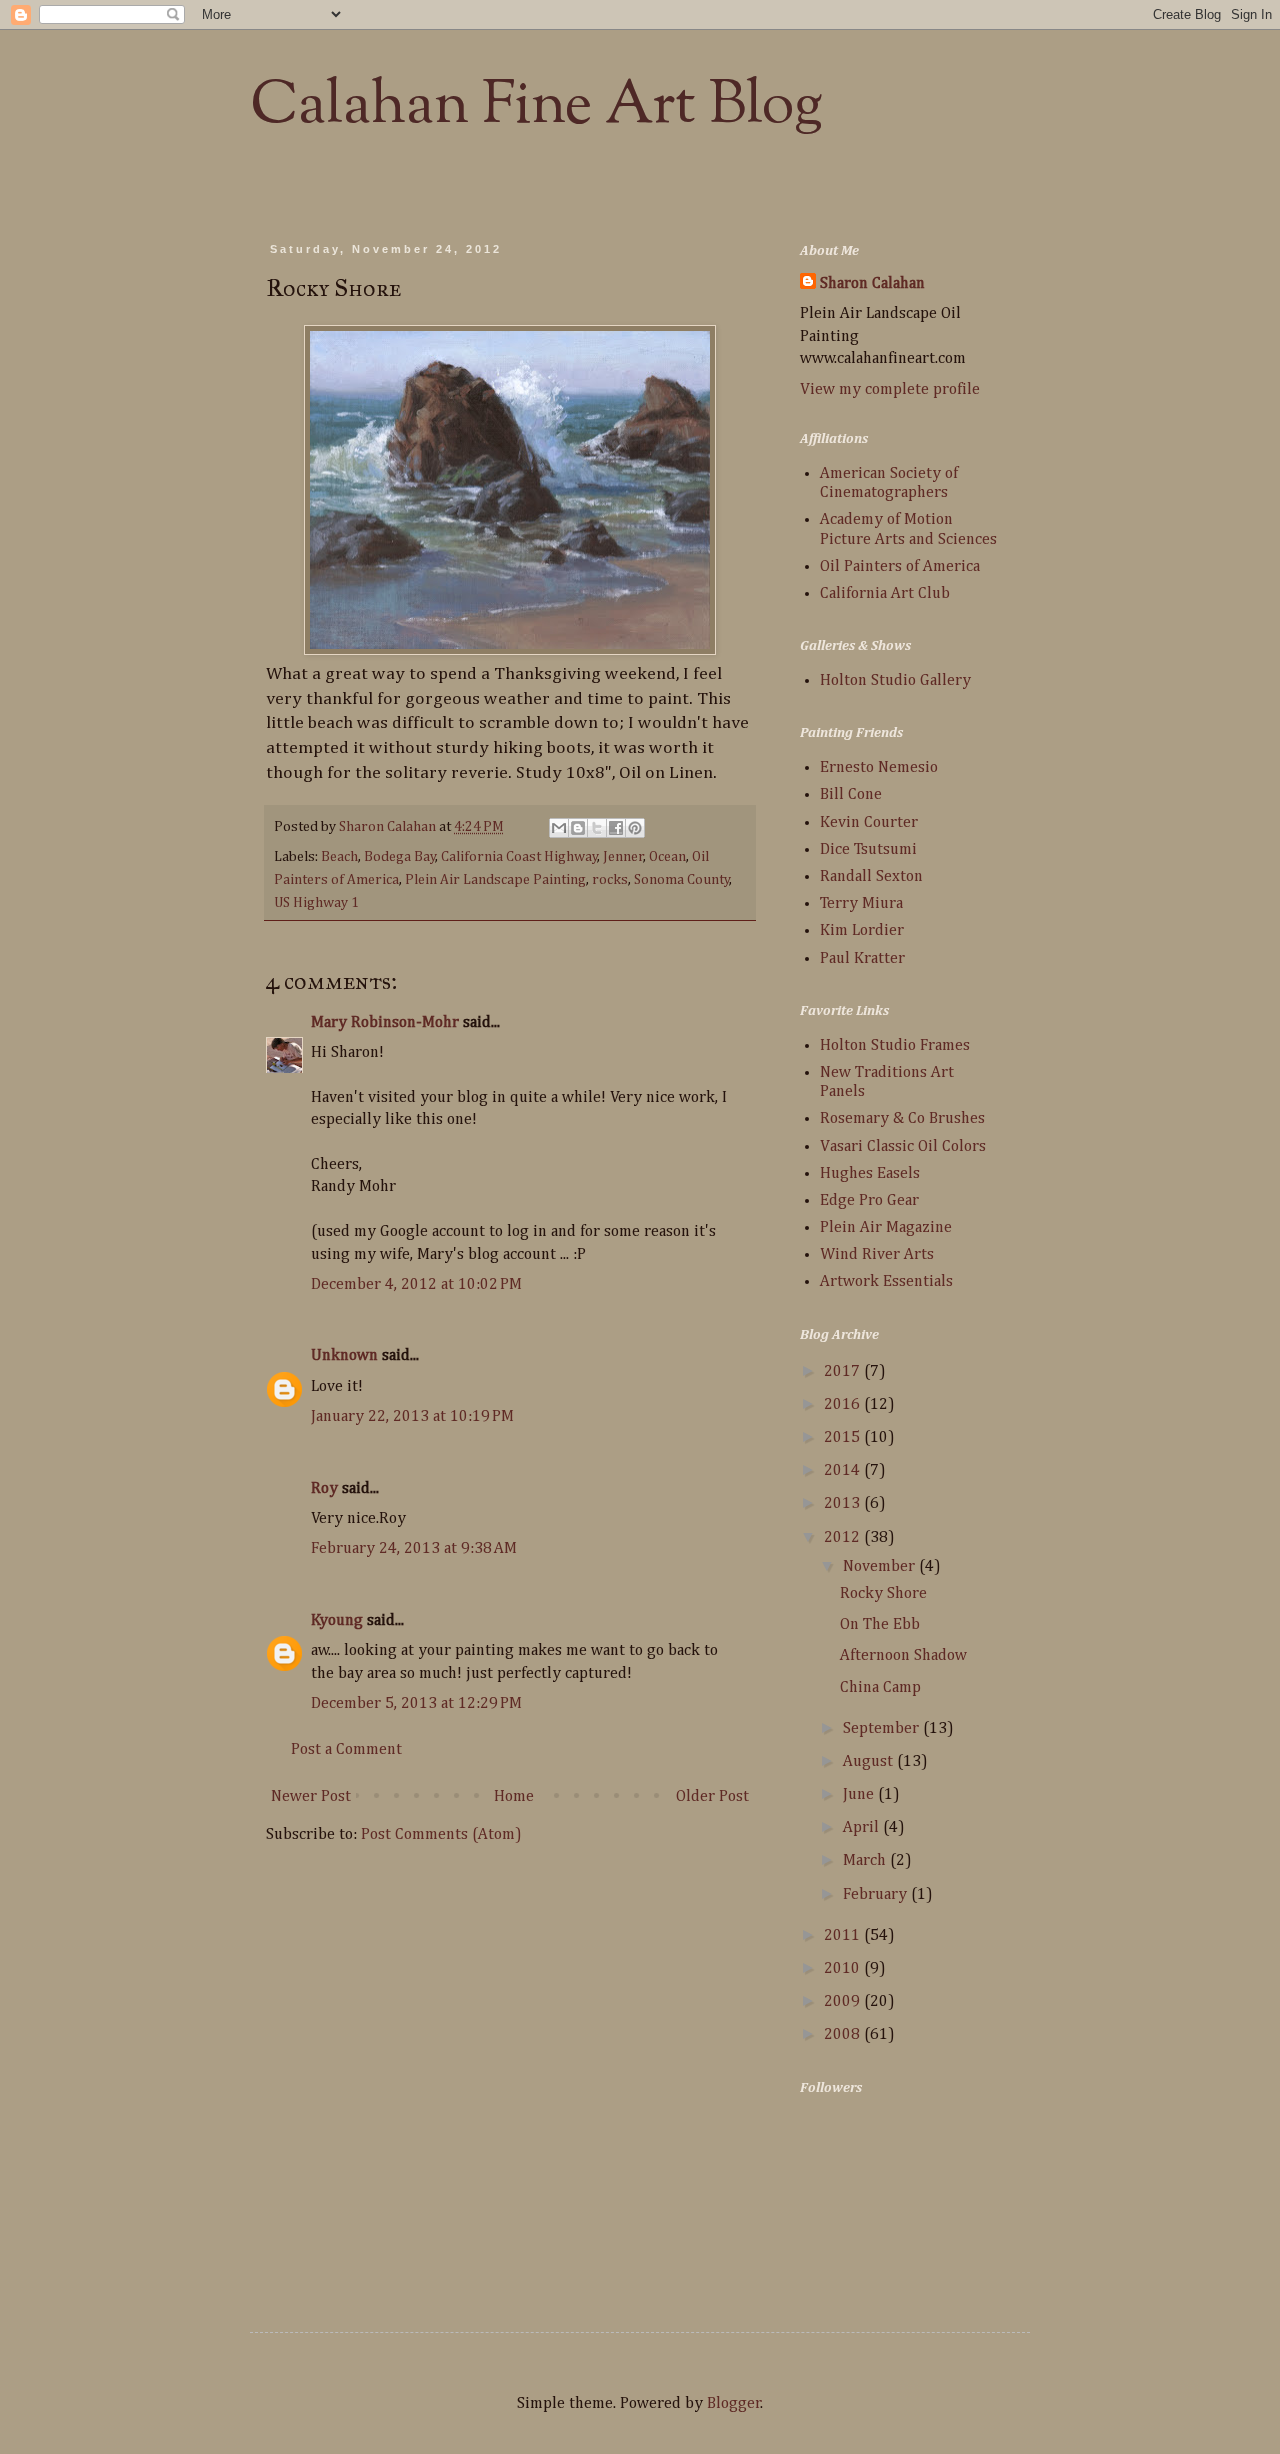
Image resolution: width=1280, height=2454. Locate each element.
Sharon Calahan (872, 284)
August (870, 1762)
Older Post (712, 1797)
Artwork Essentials (886, 1282)
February (877, 1895)
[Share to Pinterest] (635, 828)
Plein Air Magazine (886, 1228)
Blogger (734, 2404)
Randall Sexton (871, 877)
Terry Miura (861, 904)
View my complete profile (890, 390)
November (881, 1567)
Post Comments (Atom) (441, 1835)
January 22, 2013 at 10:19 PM (412, 1417)
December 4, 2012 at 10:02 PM (416, 1285)
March (866, 1861)
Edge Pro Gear (869, 1201)
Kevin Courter (869, 823)
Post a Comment (346, 1750)
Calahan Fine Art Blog (536, 106)
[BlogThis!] (578, 828)
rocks (610, 880)
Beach (339, 857)
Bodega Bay (400, 857)
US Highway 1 (316, 903)
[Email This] (559, 828)
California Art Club (885, 594)
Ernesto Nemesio (879, 768)
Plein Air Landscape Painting (495, 880)
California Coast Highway (519, 857)
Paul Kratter (862, 959)
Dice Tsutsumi (868, 850)
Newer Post (311, 1797)
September (883, 1729)
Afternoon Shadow (903, 1656)
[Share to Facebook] (616, 828)
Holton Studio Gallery (895, 681)
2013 (844, 1504)
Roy (324, 1489)
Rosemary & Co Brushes (902, 1119)
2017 (844, 1372)
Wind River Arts (877, 1255)
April (863, 1828)
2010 (844, 1969)
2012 (844, 1538)
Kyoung (337, 1621)
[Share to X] (597, 828)
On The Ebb (880, 1625)
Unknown (344, 1356)
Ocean (667, 857)
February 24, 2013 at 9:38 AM (414, 1549)
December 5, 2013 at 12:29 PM (416, 1704)
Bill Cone (851, 795)
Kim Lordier (862, 931)
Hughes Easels (870, 1174)
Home (514, 1797)
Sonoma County (682, 880)
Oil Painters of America (900, 567)
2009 (844, 2002)
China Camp (880, 1688)
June (860, 1795)
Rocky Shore (883, 1594)
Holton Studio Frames (895, 1046)
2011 (844, 1936)
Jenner (623, 857)
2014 (844, 1471)
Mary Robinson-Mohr (385, 1023)
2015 (844, 1438)
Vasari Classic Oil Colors (903, 1147)
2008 (844, 2035)
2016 (844, 1405)
